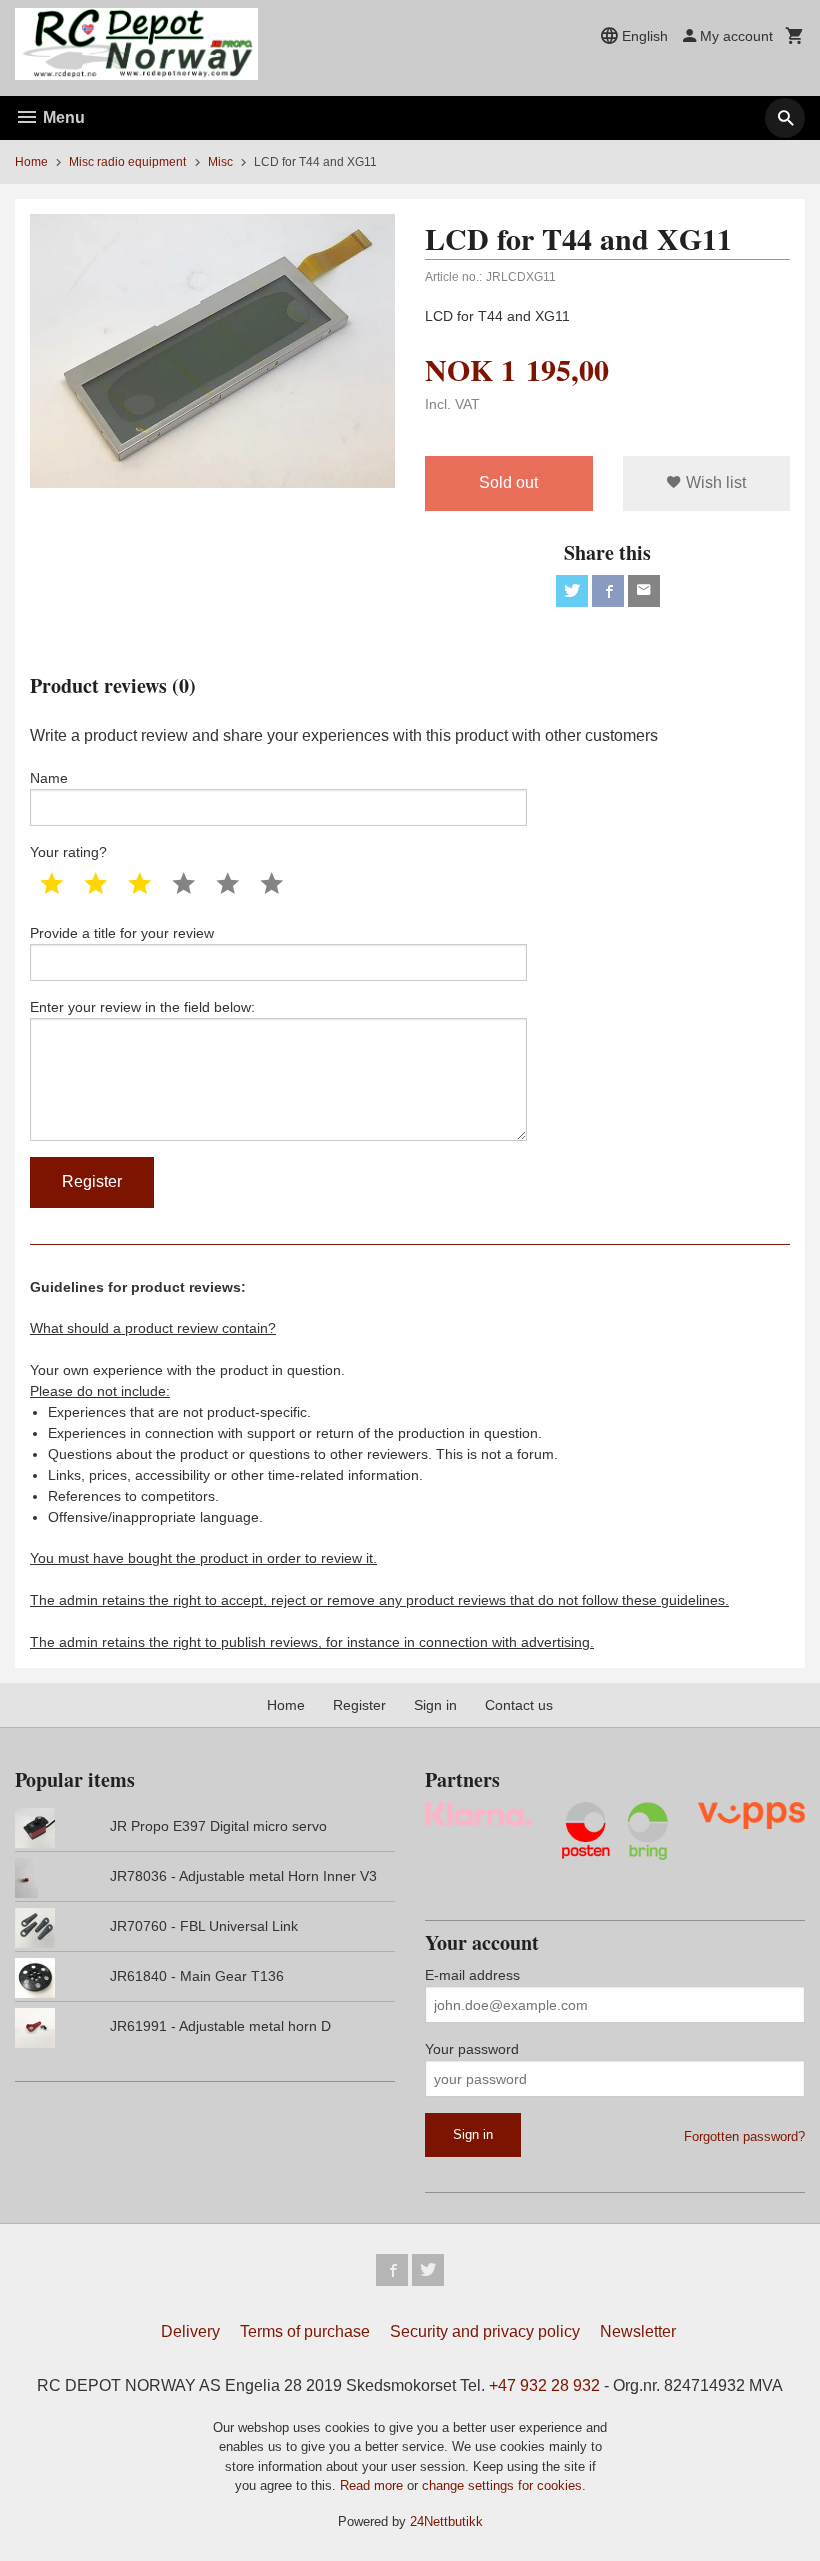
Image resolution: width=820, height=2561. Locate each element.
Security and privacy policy (485, 2331)
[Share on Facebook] (608, 591)
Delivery (190, 2331)
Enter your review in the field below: (142, 1007)
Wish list (714, 482)
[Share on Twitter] (572, 591)
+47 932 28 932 (544, 2385)
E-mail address (472, 1975)
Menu (62, 117)
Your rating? (68, 852)
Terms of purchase (305, 2331)
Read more (373, 2485)
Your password (472, 2049)
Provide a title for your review (122, 933)
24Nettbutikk (446, 2521)
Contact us (519, 1705)
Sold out (508, 482)
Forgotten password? (744, 2136)
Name (49, 778)
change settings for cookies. (504, 2485)
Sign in (435, 1705)
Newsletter (638, 2331)
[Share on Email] (644, 591)
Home (31, 162)
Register (359, 1705)
